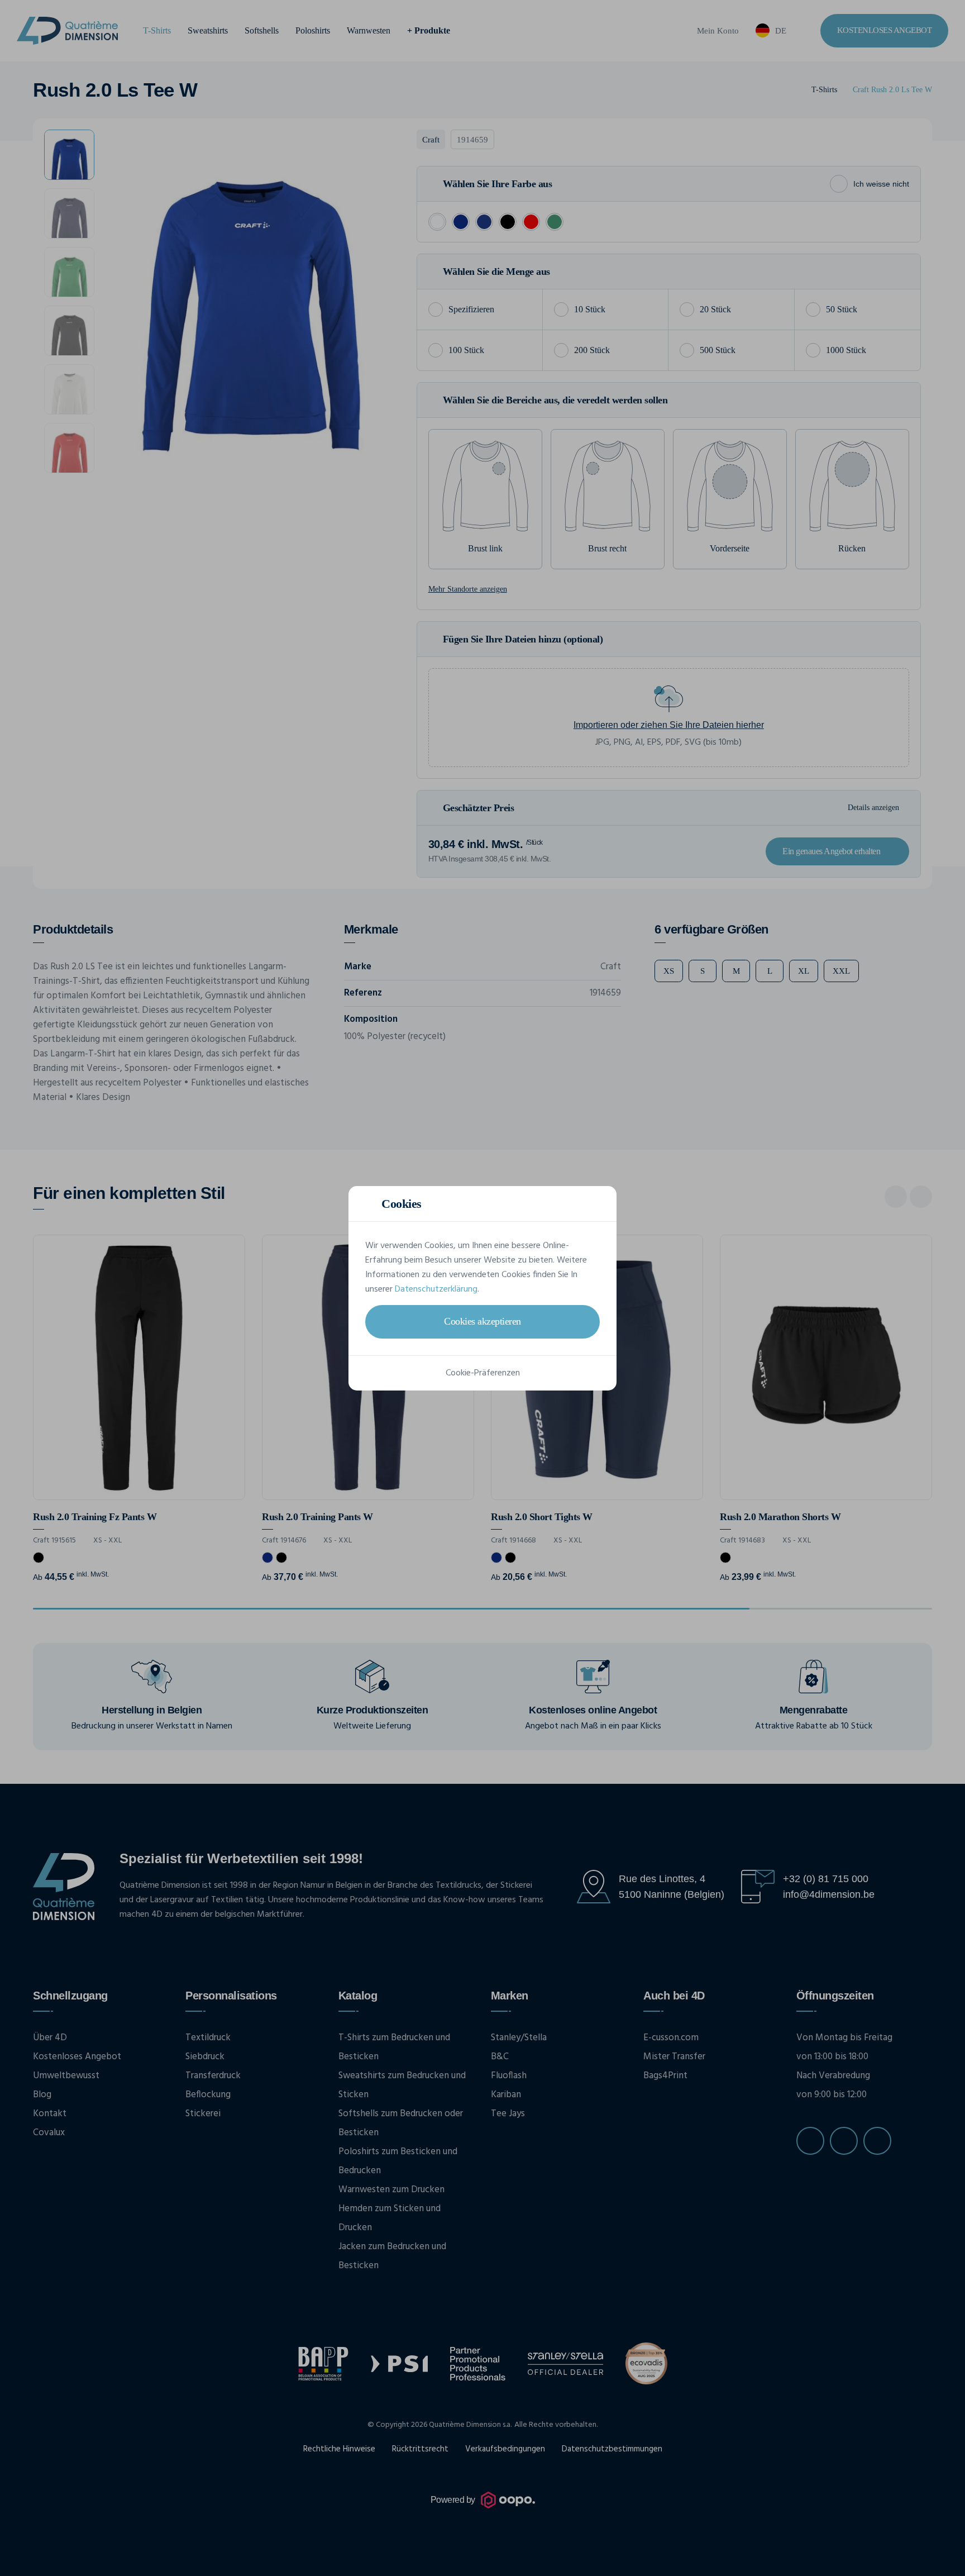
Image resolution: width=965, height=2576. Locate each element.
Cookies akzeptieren (482, 1321)
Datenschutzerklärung (436, 1289)
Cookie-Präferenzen (483, 1373)
